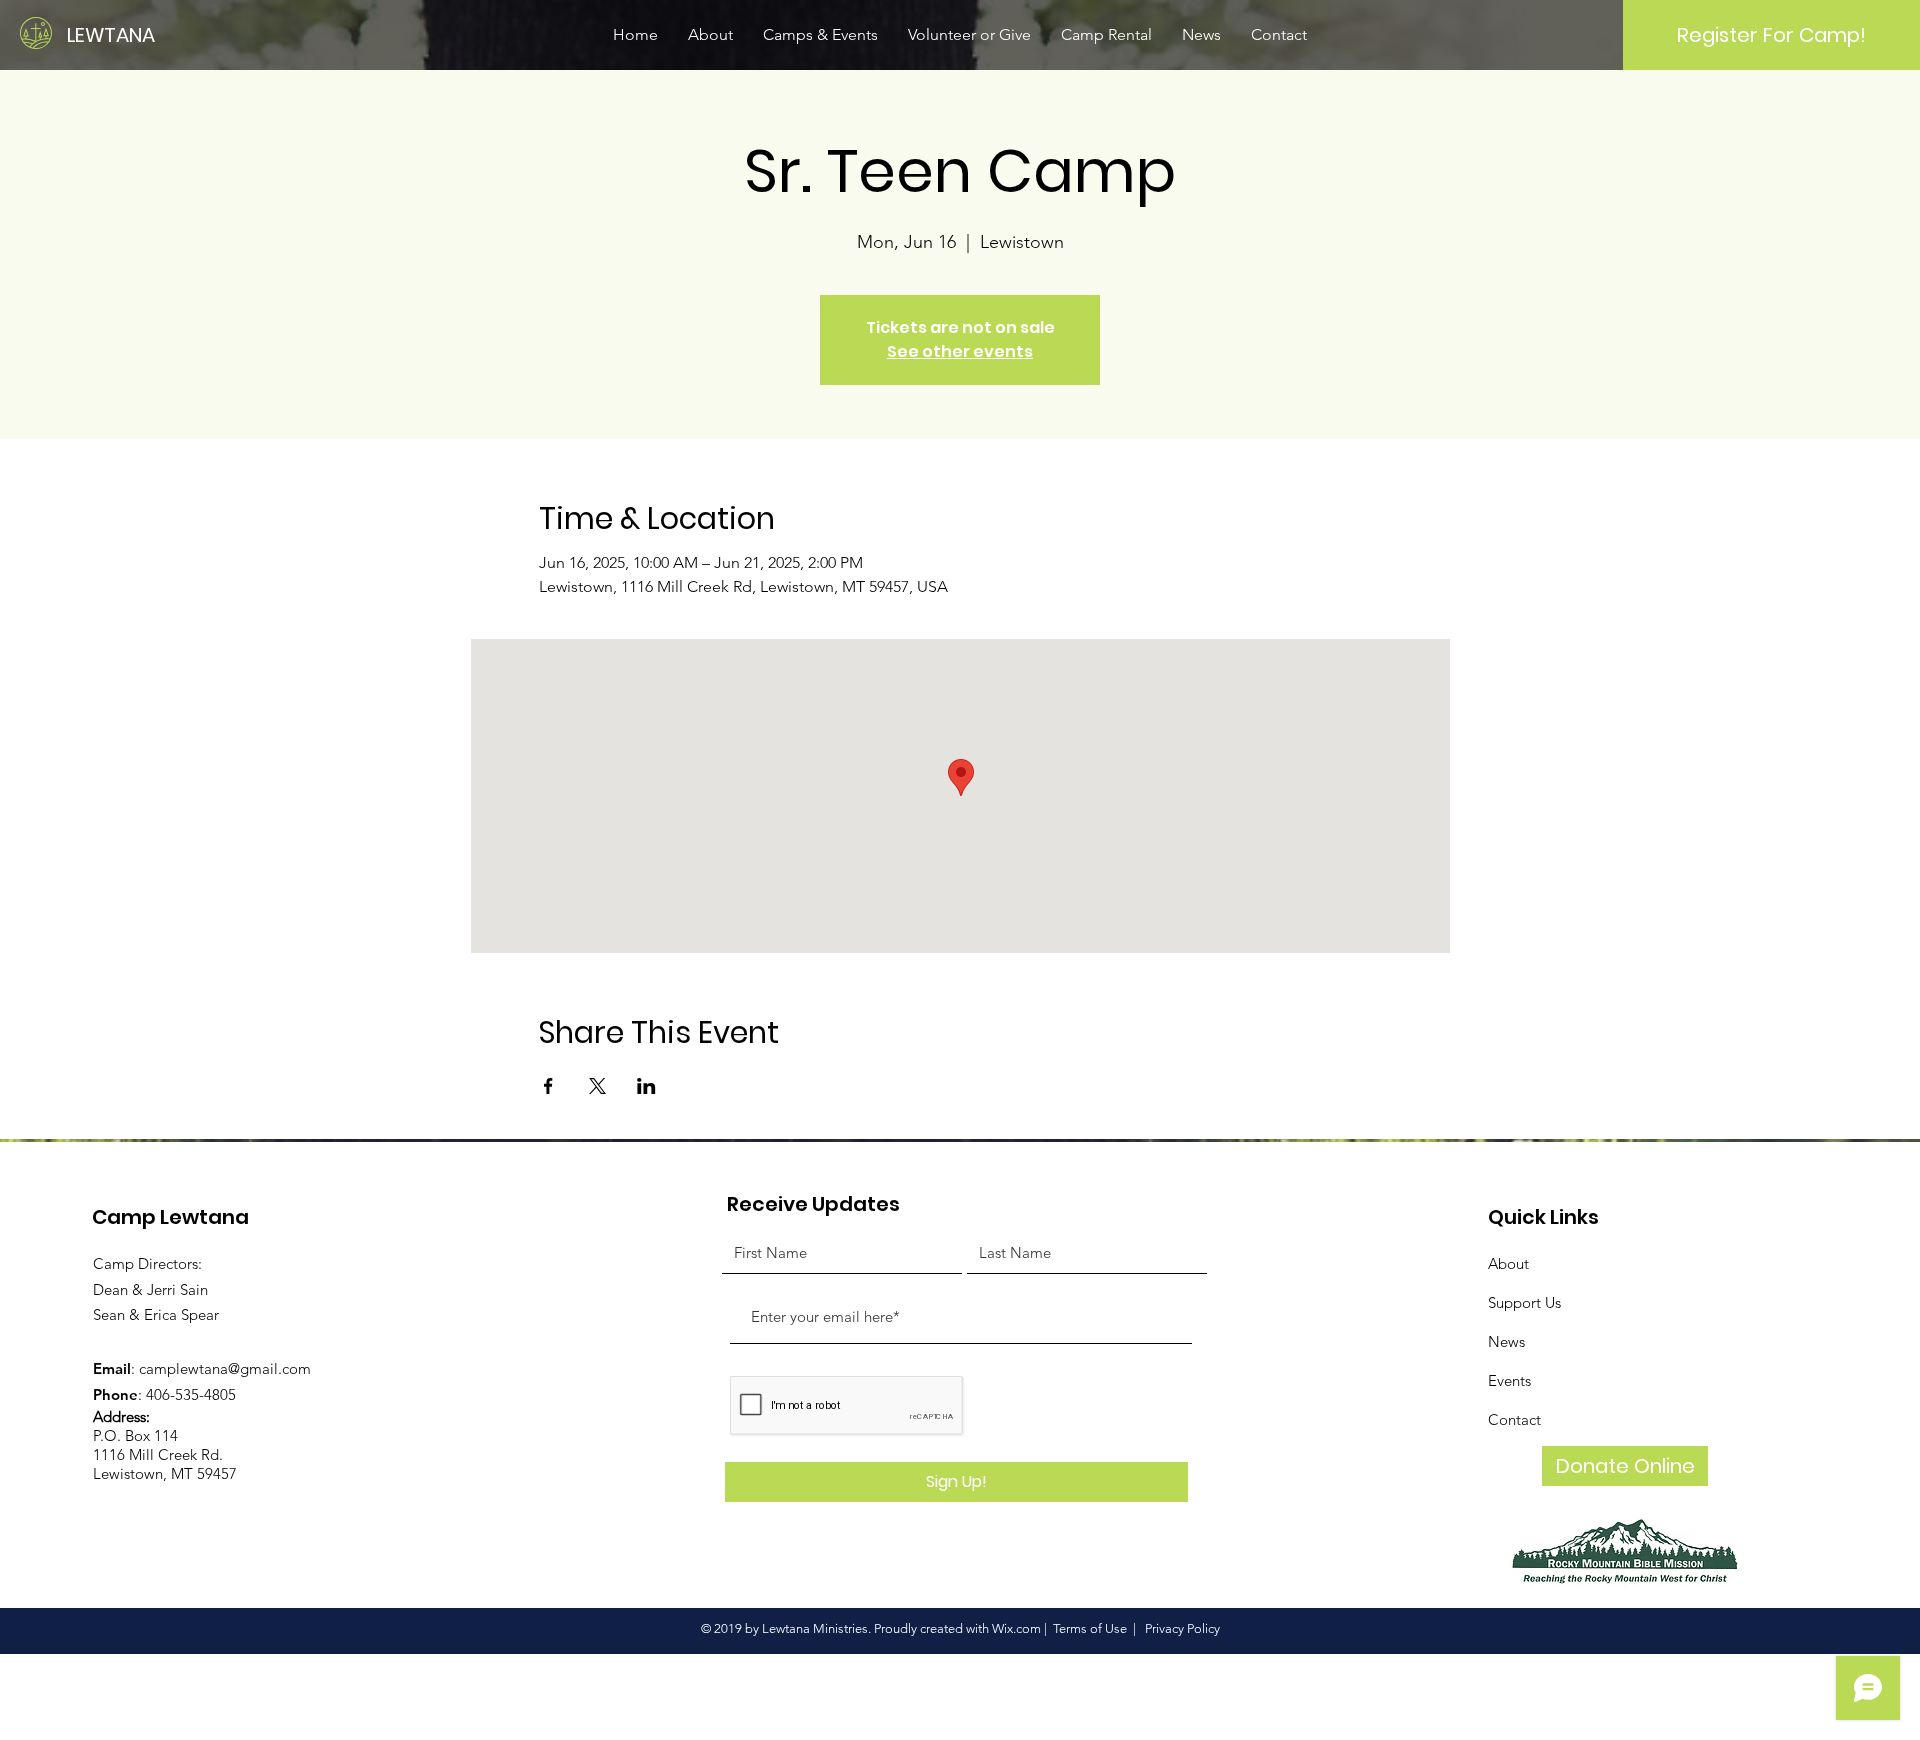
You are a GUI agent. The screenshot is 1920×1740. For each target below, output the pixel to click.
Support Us (1524, 1302)
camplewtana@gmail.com (225, 1368)
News (1506, 1341)
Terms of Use (1090, 1628)
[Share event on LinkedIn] (646, 1086)
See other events (960, 351)
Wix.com (1016, 1628)
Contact (1514, 1419)
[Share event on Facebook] (548, 1086)
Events (1509, 1380)
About (1508, 1263)
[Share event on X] (597, 1086)
